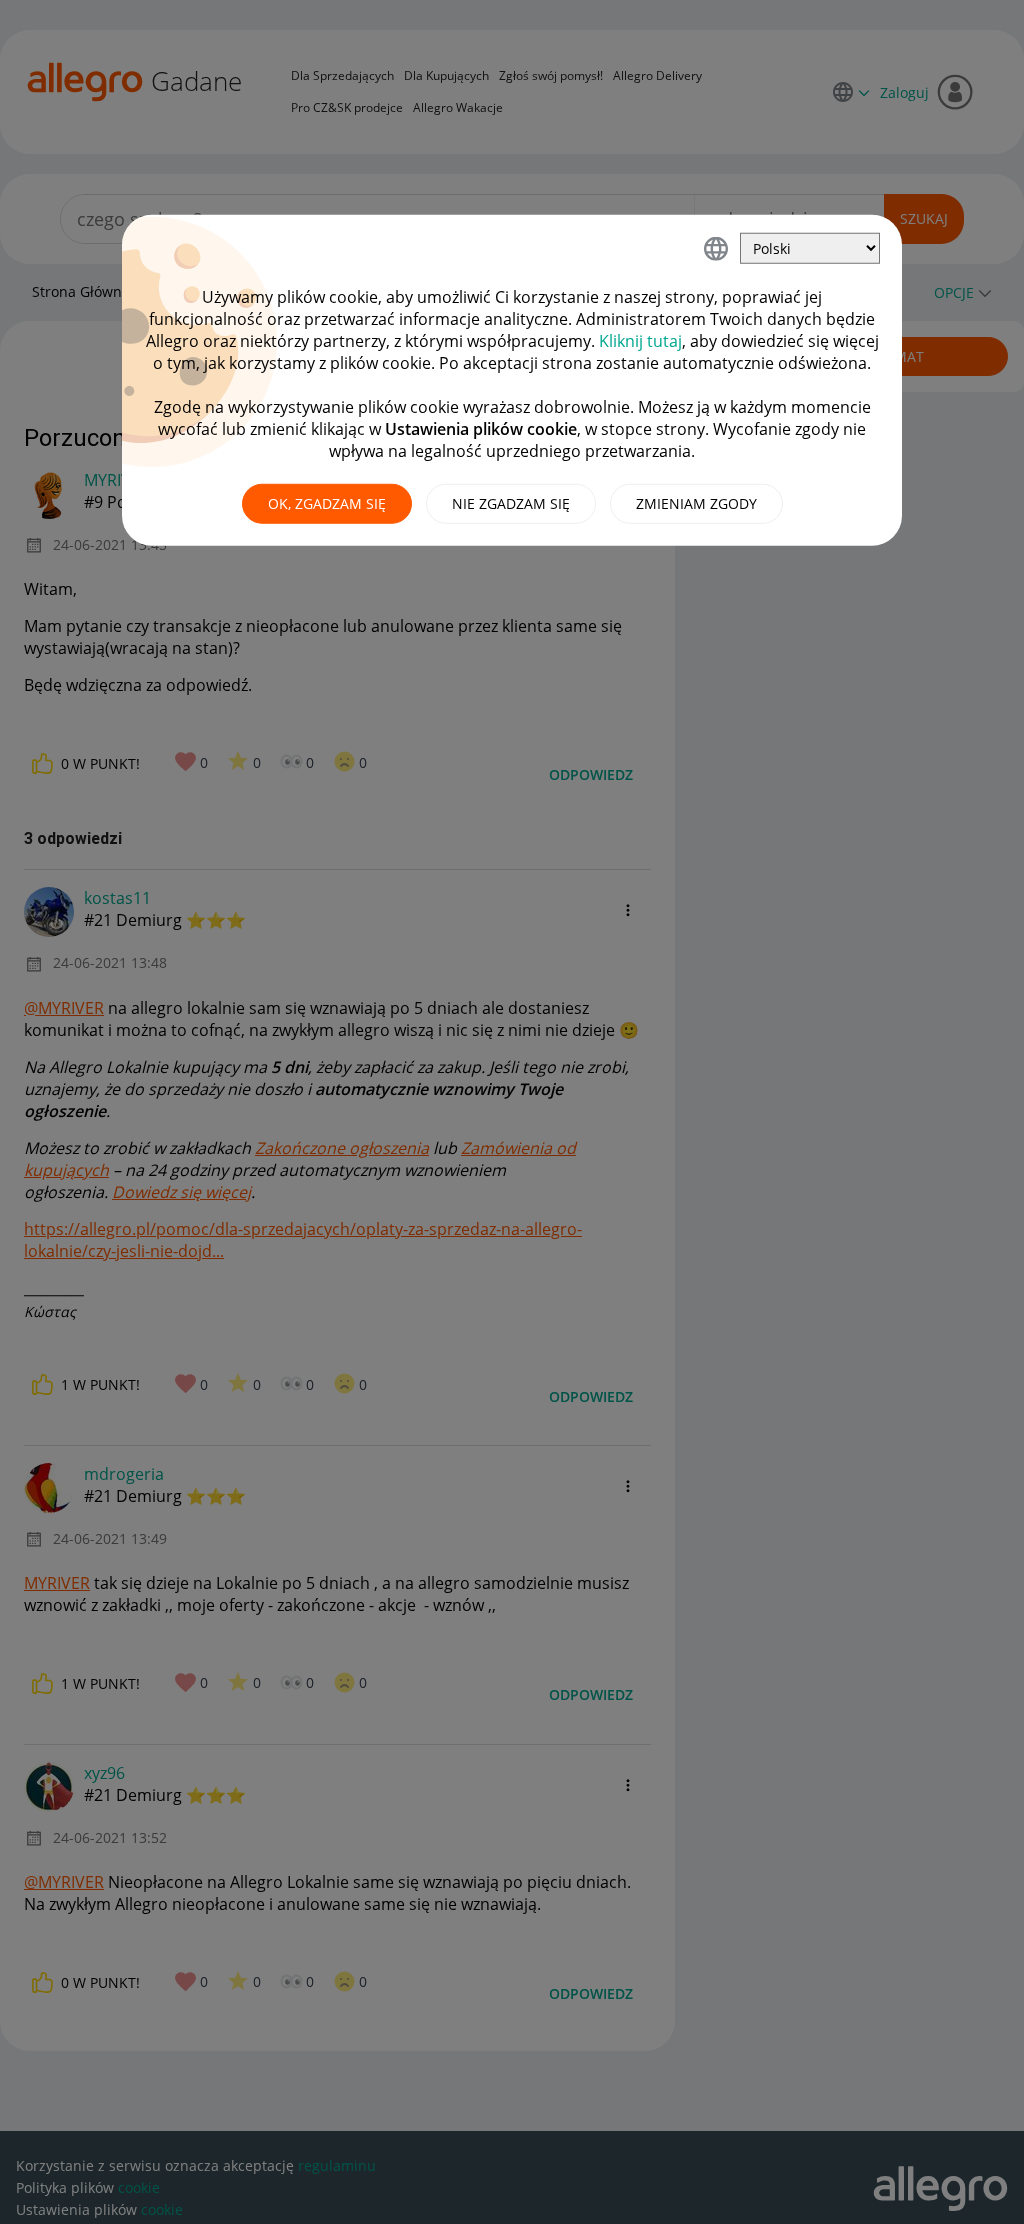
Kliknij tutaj (640, 341)
